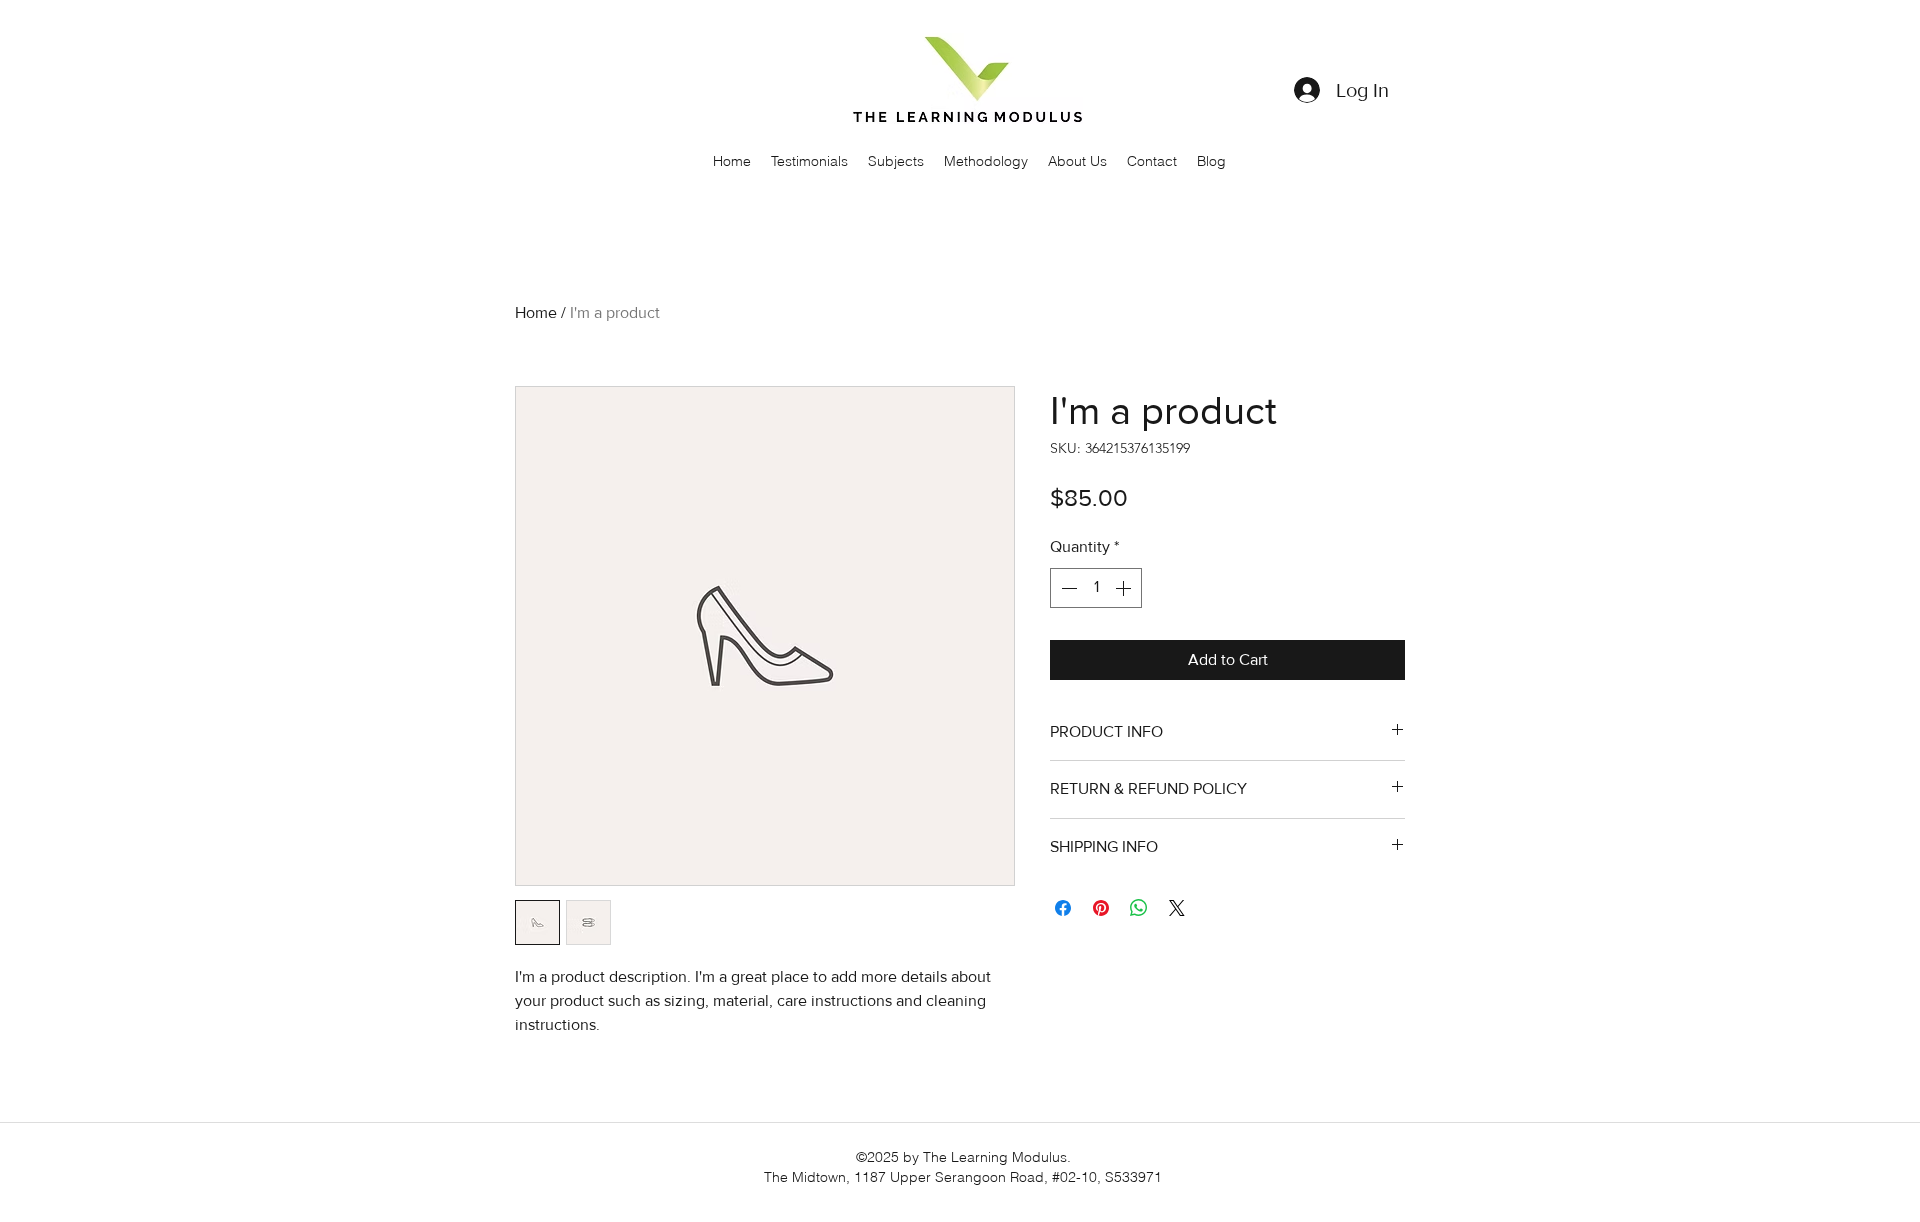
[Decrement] (1067, 588)
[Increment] (1125, 588)
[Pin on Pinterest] (1101, 908)
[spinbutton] (1096, 588)
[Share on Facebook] (1063, 908)
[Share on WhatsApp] (1139, 908)
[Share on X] (1177, 908)
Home (536, 312)
